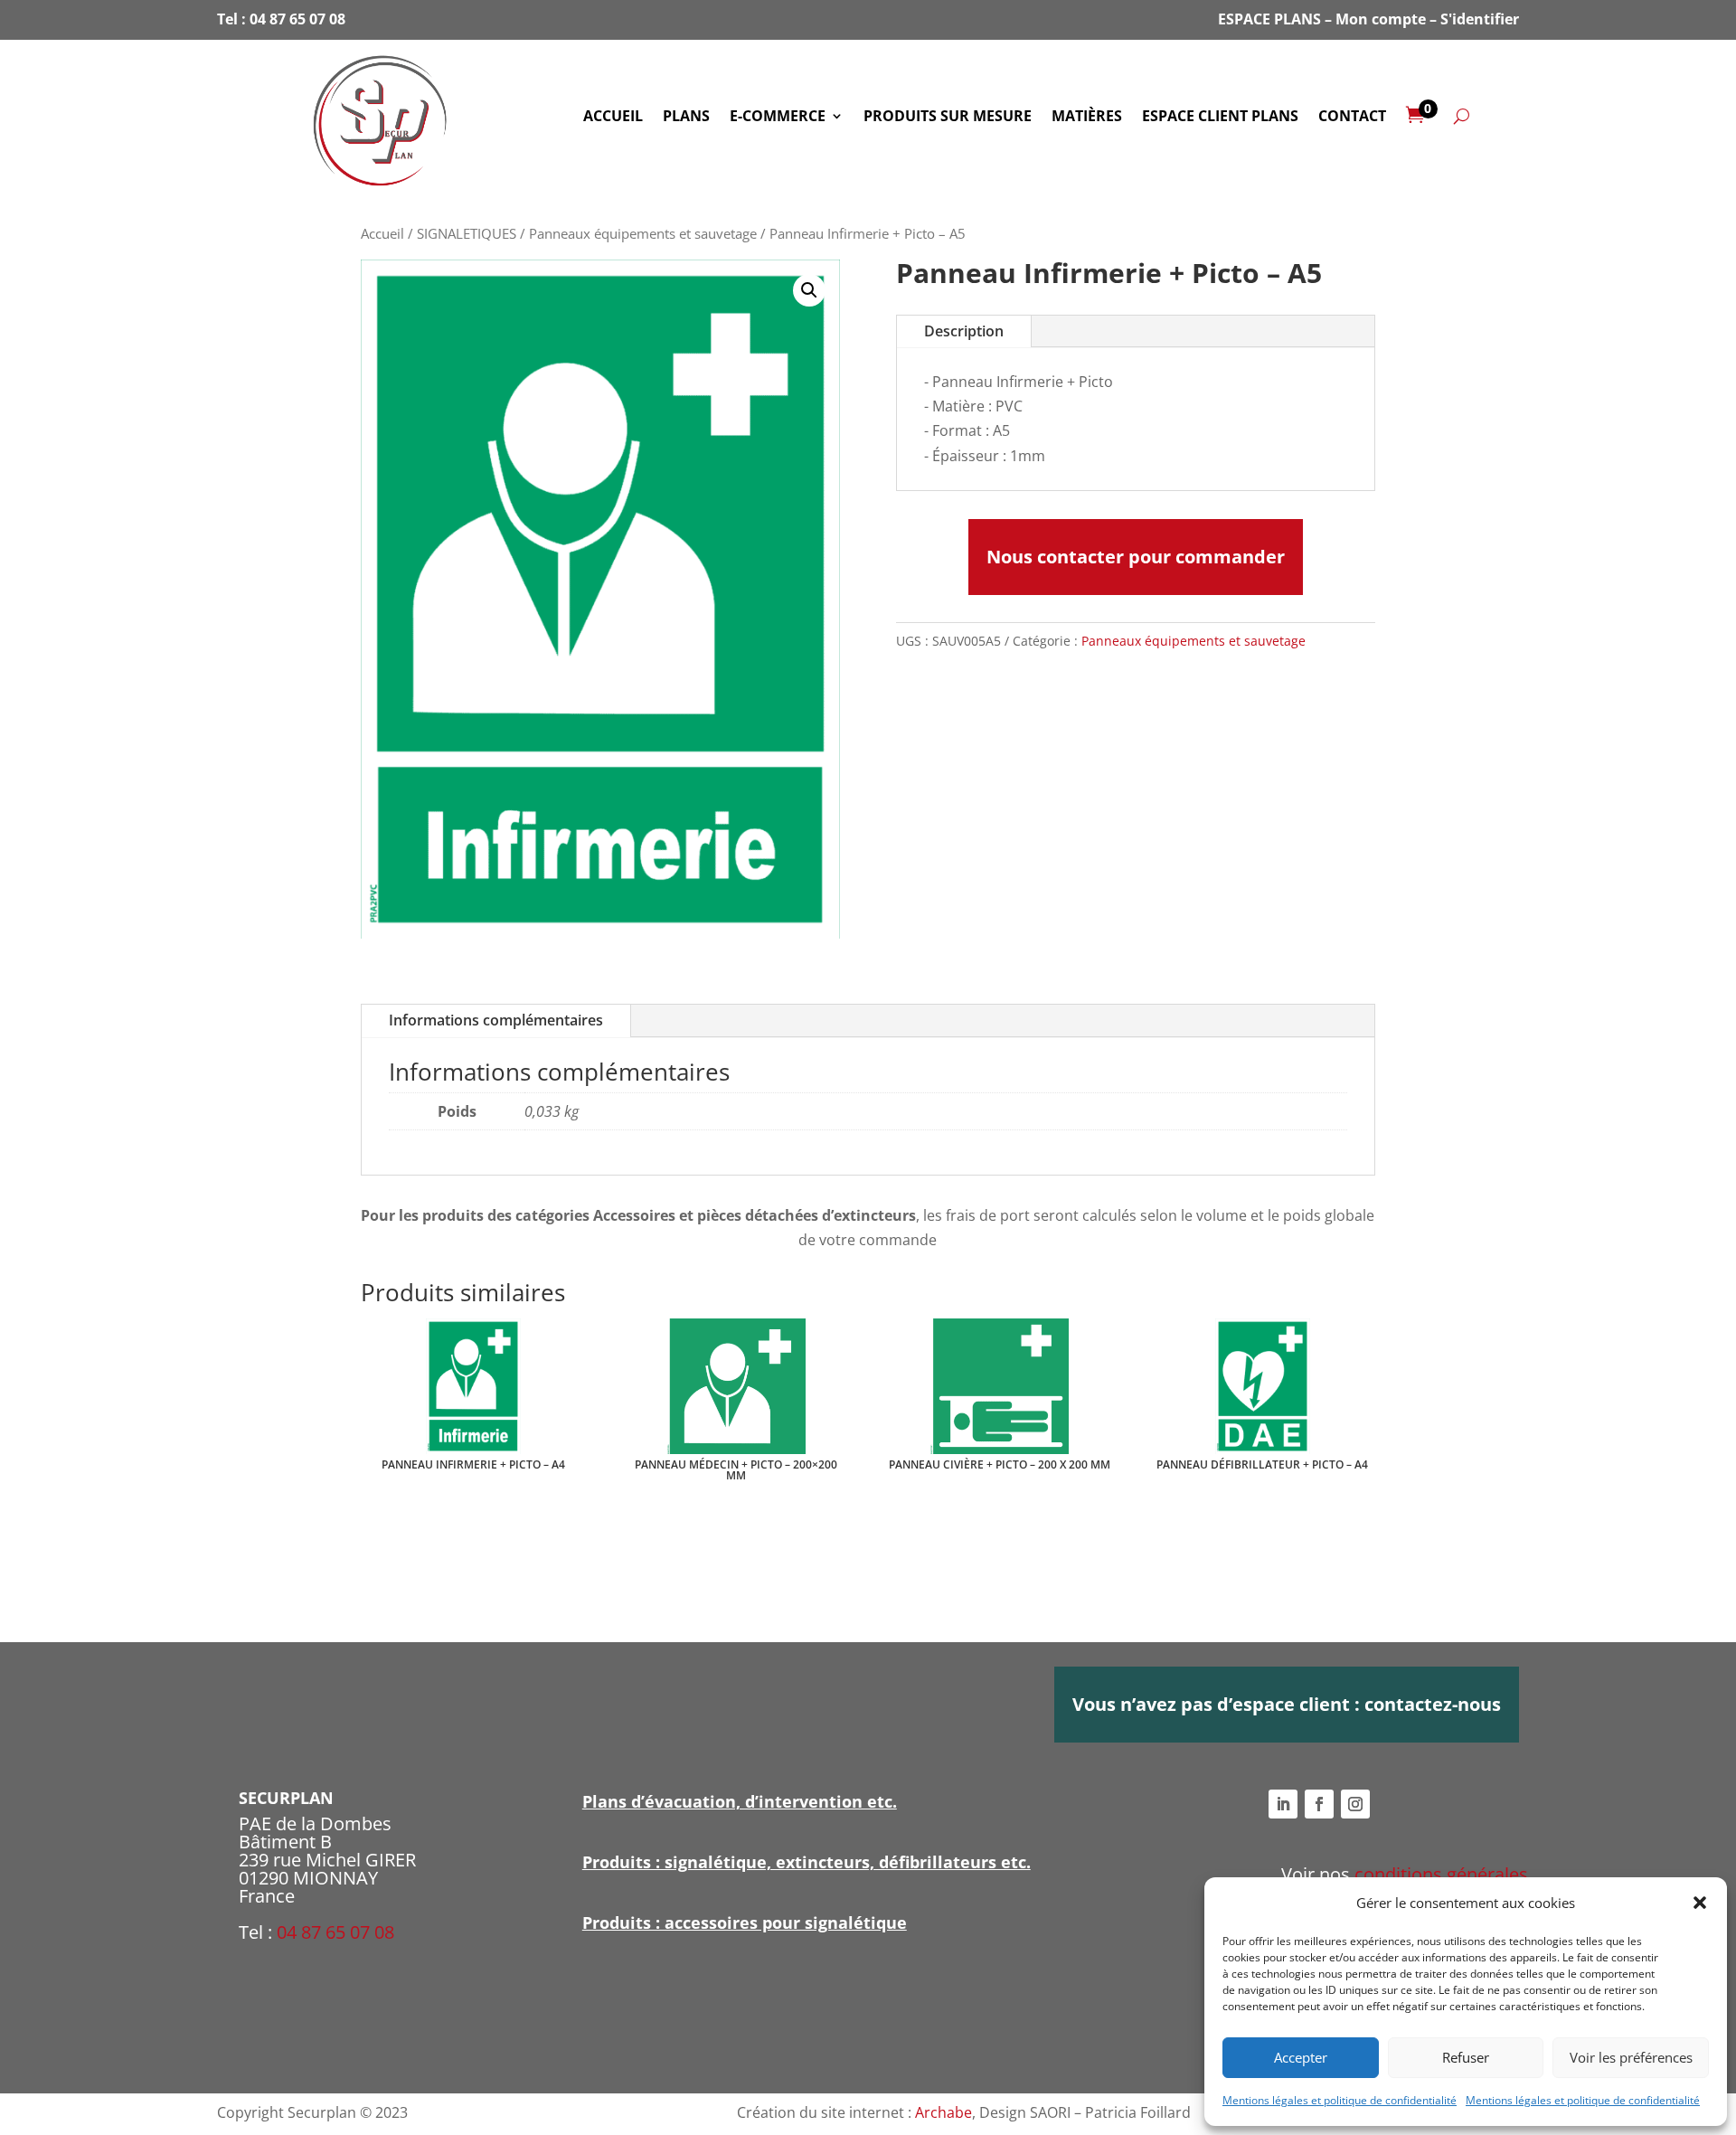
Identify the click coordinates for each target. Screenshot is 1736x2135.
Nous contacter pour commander (1136, 557)
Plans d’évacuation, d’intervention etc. (740, 1801)
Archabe (943, 2112)
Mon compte (1381, 19)
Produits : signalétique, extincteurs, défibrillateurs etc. (807, 1862)
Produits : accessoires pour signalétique (745, 1922)
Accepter (1301, 2057)
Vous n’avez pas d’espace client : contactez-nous (1287, 1704)
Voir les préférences (1631, 2057)
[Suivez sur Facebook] (1319, 1804)
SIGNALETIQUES (467, 233)
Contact (1352, 118)
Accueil (613, 118)
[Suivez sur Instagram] (1355, 1804)
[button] (1700, 1903)
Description (964, 331)
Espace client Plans (1220, 118)
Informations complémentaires (496, 1020)
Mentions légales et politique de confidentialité (1340, 2100)
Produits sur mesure (948, 118)
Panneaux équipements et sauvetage (643, 233)
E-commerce (778, 118)
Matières (1087, 118)
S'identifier (1480, 19)
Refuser (1466, 2057)
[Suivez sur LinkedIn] (1283, 1804)
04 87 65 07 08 (297, 19)
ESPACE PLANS (1269, 19)
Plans (686, 118)
